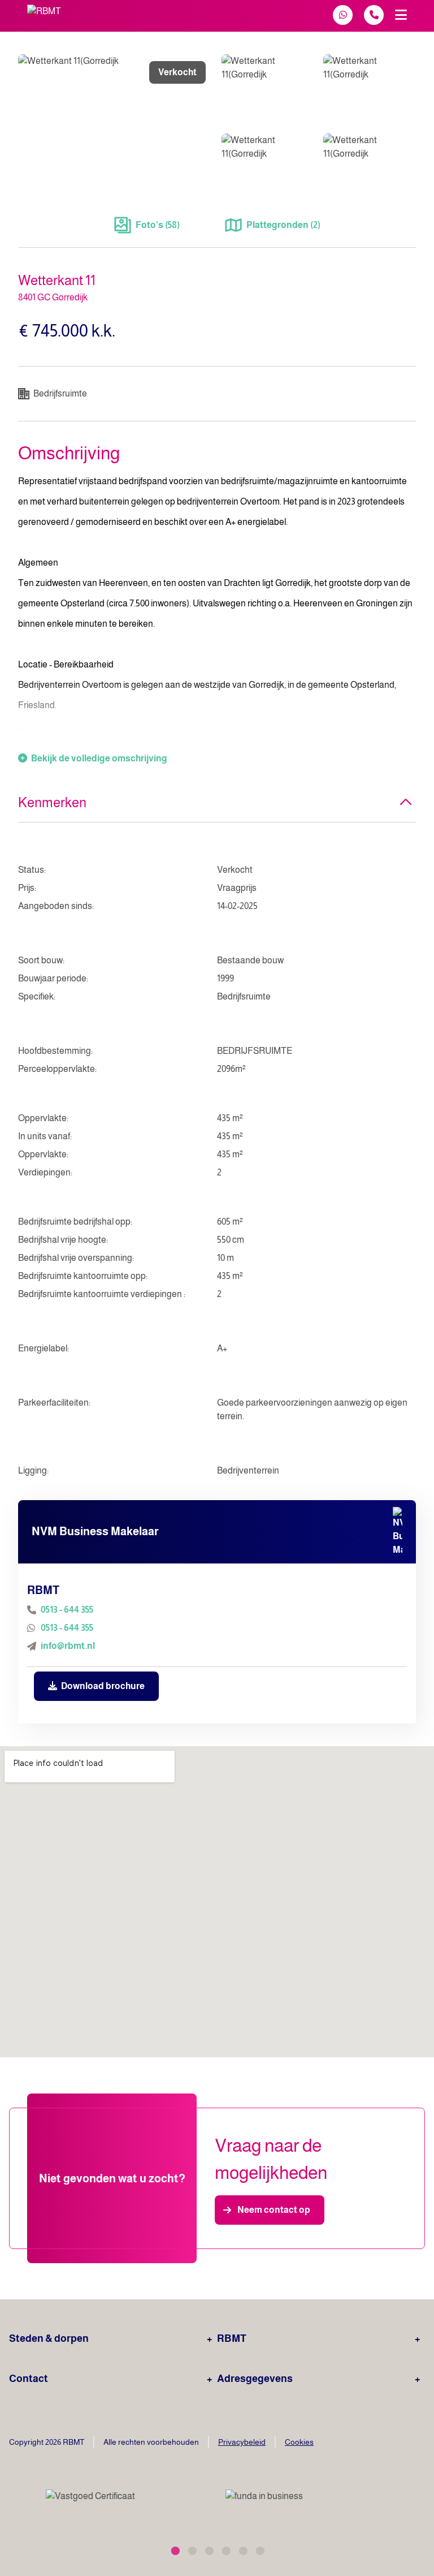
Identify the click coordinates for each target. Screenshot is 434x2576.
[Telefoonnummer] (374, 15)
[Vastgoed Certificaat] (104, 2504)
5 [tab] (242, 2549)
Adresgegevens (255, 2379)
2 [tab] (192, 2549)
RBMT (232, 2338)
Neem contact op (274, 2210)
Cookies (299, 2442)
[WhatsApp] (343, 15)
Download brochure (102, 1686)
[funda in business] (320, 2504)
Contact (29, 2379)
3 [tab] (209, 2549)
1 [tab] (175, 2549)
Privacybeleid (242, 2442)
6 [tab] (259, 2549)
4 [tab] (225, 2549)
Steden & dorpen (49, 2338)
